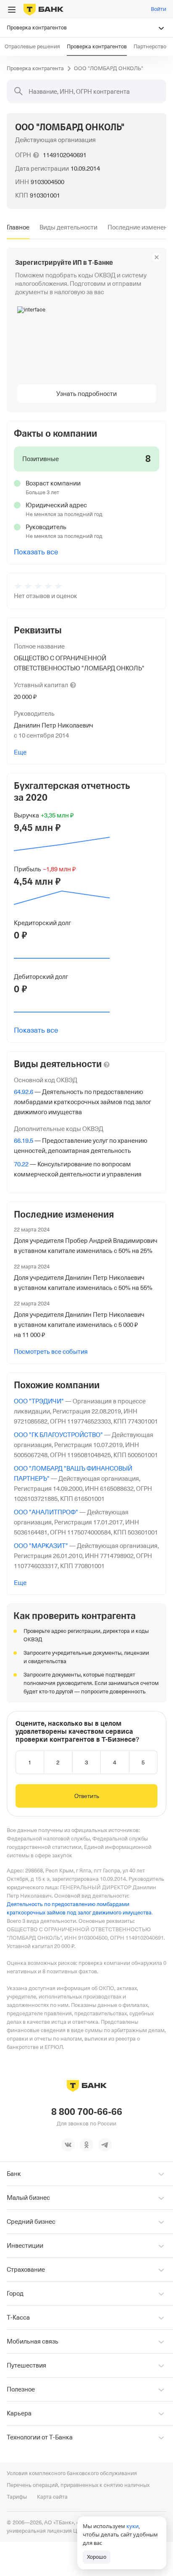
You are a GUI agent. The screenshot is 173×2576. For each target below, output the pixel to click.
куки (132, 2526)
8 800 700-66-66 (87, 2112)
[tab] (18, 227)
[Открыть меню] (12, 10)
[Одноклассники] (86, 2145)
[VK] (68, 2145)
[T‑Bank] (43, 9)
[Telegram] (105, 2145)
